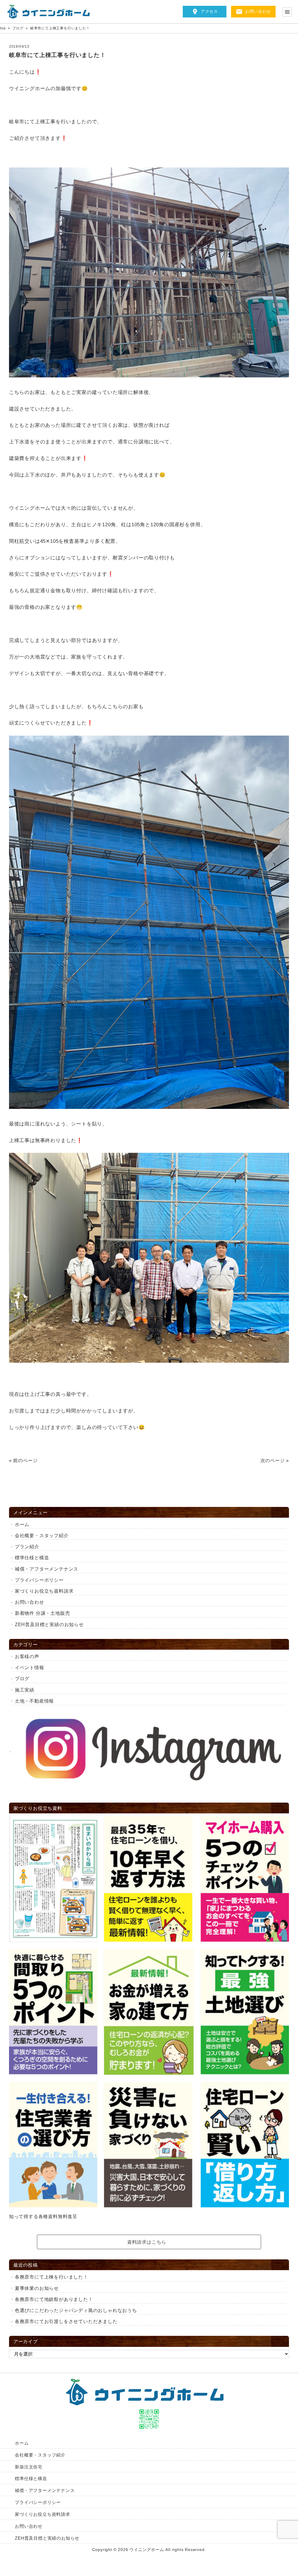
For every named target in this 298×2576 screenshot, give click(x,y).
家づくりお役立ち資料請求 (44, 1591)
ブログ (22, 1679)
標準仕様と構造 (32, 1558)
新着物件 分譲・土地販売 (42, 1613)
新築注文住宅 (29, 2467)
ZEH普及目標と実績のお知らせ (49, 1625)
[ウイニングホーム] (51, 12)
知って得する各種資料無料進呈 (43, 2216)
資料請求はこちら (147, 2242)
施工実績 (25, 1690)
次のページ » (275, 1461)
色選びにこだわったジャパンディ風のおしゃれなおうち (76, 2310)
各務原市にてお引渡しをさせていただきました (66, 2321)
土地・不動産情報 (34, 1701)
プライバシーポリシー (39, 1580)
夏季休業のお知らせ (37, 2288)
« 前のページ (23, 1461)
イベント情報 (32, 1668)
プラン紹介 (27, 1547)
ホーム (22, 1525)
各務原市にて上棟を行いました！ (52, 2277)
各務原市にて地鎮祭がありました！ (54, 2299)
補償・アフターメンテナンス (47, 1569)
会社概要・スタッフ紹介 (42, 1536)
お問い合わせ (258, 11)
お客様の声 (27, 1657)
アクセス (209, 11)
